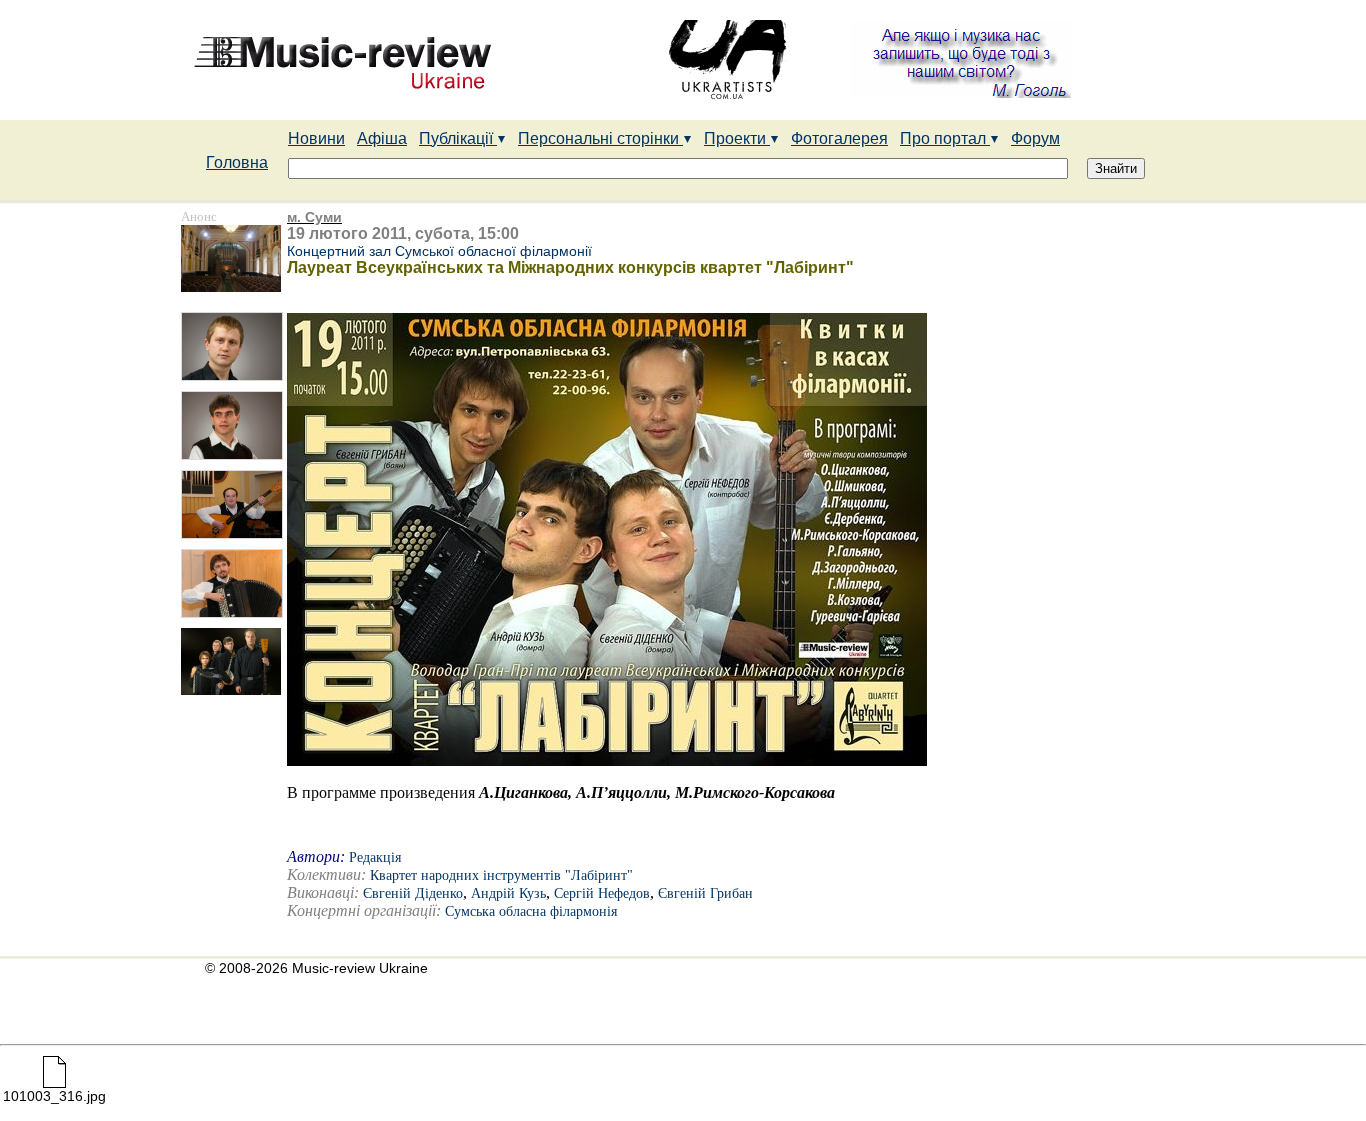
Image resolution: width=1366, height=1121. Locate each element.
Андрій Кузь (508, 893)
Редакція (375, 857)
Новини (316, 138)
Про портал (945, 138)
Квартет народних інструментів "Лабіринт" (501, 875)
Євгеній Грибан (705, 893)
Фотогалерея (839, 138)
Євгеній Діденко (413, 893)
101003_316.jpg (54, 1096)
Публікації (458, 138)
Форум (1035, 138)
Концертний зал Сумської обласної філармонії (439, 251)
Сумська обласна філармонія (531, 911)
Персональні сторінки (600, 138)
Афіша (382, 138)
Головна (237, 162)
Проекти (737, 138)
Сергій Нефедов (602, 893)
